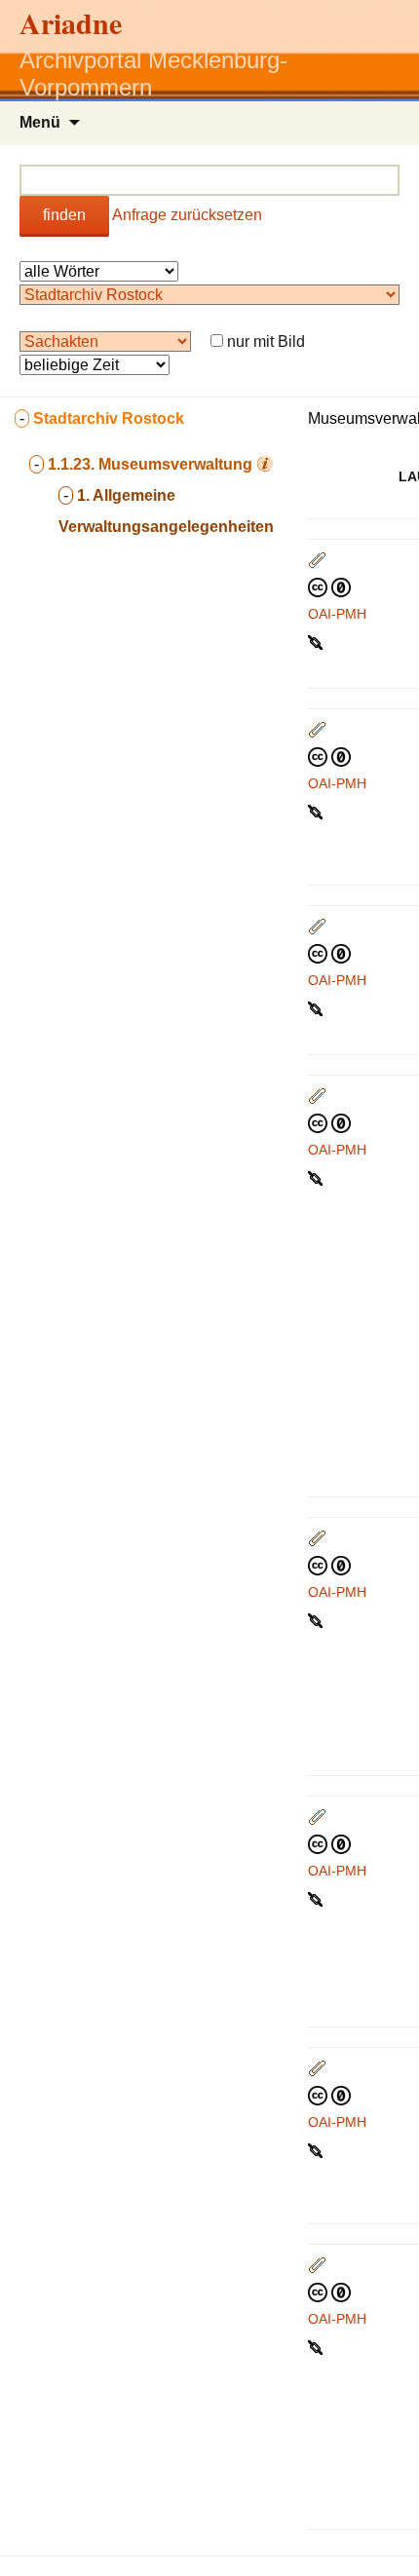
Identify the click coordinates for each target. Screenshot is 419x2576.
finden (64, 215)
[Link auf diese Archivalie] (317, 641)
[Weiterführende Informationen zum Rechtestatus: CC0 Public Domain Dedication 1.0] (329, 587)
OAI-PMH (337, 614)
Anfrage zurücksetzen (187, 215)
